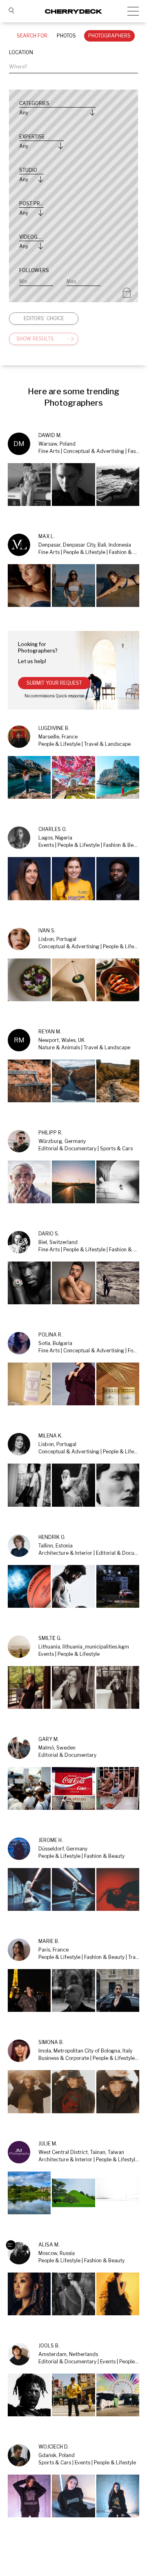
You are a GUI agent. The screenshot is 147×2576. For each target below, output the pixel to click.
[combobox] (73, 67)
